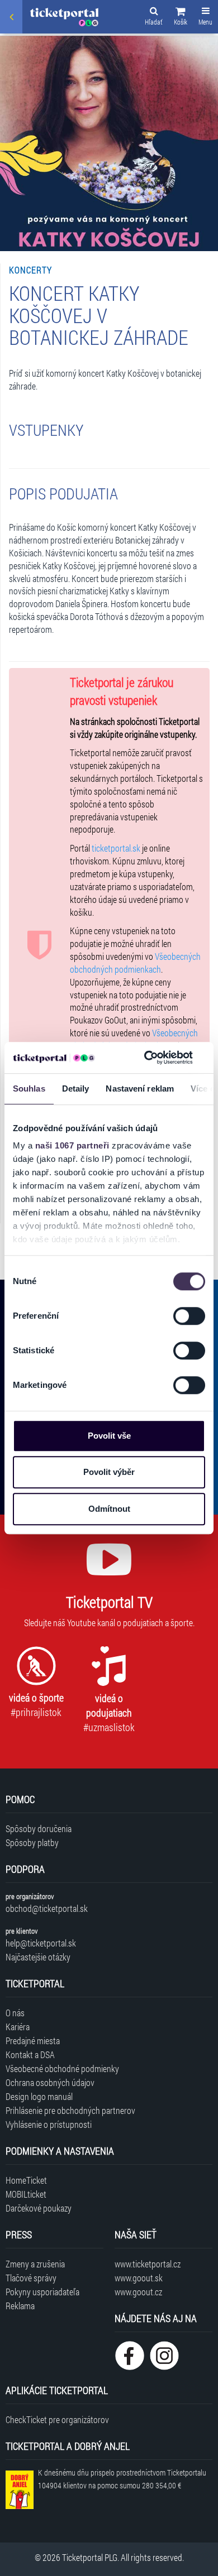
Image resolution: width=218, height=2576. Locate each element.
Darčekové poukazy (39, 2208)
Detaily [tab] (76, 1088)
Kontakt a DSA (30, 2054)
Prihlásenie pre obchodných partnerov (70, 2110)
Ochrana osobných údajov (50, 2082)
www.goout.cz (138, 2292)
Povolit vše (109, 1436)
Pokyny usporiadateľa (42, 2292)
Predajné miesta (33, 2041)
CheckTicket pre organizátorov (57, 2419)
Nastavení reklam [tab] (140, 1088)
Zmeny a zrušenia (35, 2264)
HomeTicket (26, 2180)
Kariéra (18, 2027)
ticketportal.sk (116, 848)
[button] (181, 18)
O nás (15, 2013)
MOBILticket (26, 2194)
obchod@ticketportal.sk (47, 1908)
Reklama (20, 2306)
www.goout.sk (139, 2278)
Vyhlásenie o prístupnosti (49, 2124)
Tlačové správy (31, 2278)
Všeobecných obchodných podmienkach (135, 963)
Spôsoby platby (32, 1842)
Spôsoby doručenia (39, 1828)
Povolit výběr (109, 1472)
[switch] (189, 1316)
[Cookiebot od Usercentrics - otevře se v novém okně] (146, 1058)
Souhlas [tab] (29, 1088)
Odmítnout (109, 1509)
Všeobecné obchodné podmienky (62, 2068)
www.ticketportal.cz (148, 2264)
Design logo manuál (39, 2096)
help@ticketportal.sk (41, 1943)
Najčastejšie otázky (38, 1957)
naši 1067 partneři (72, 1145)
